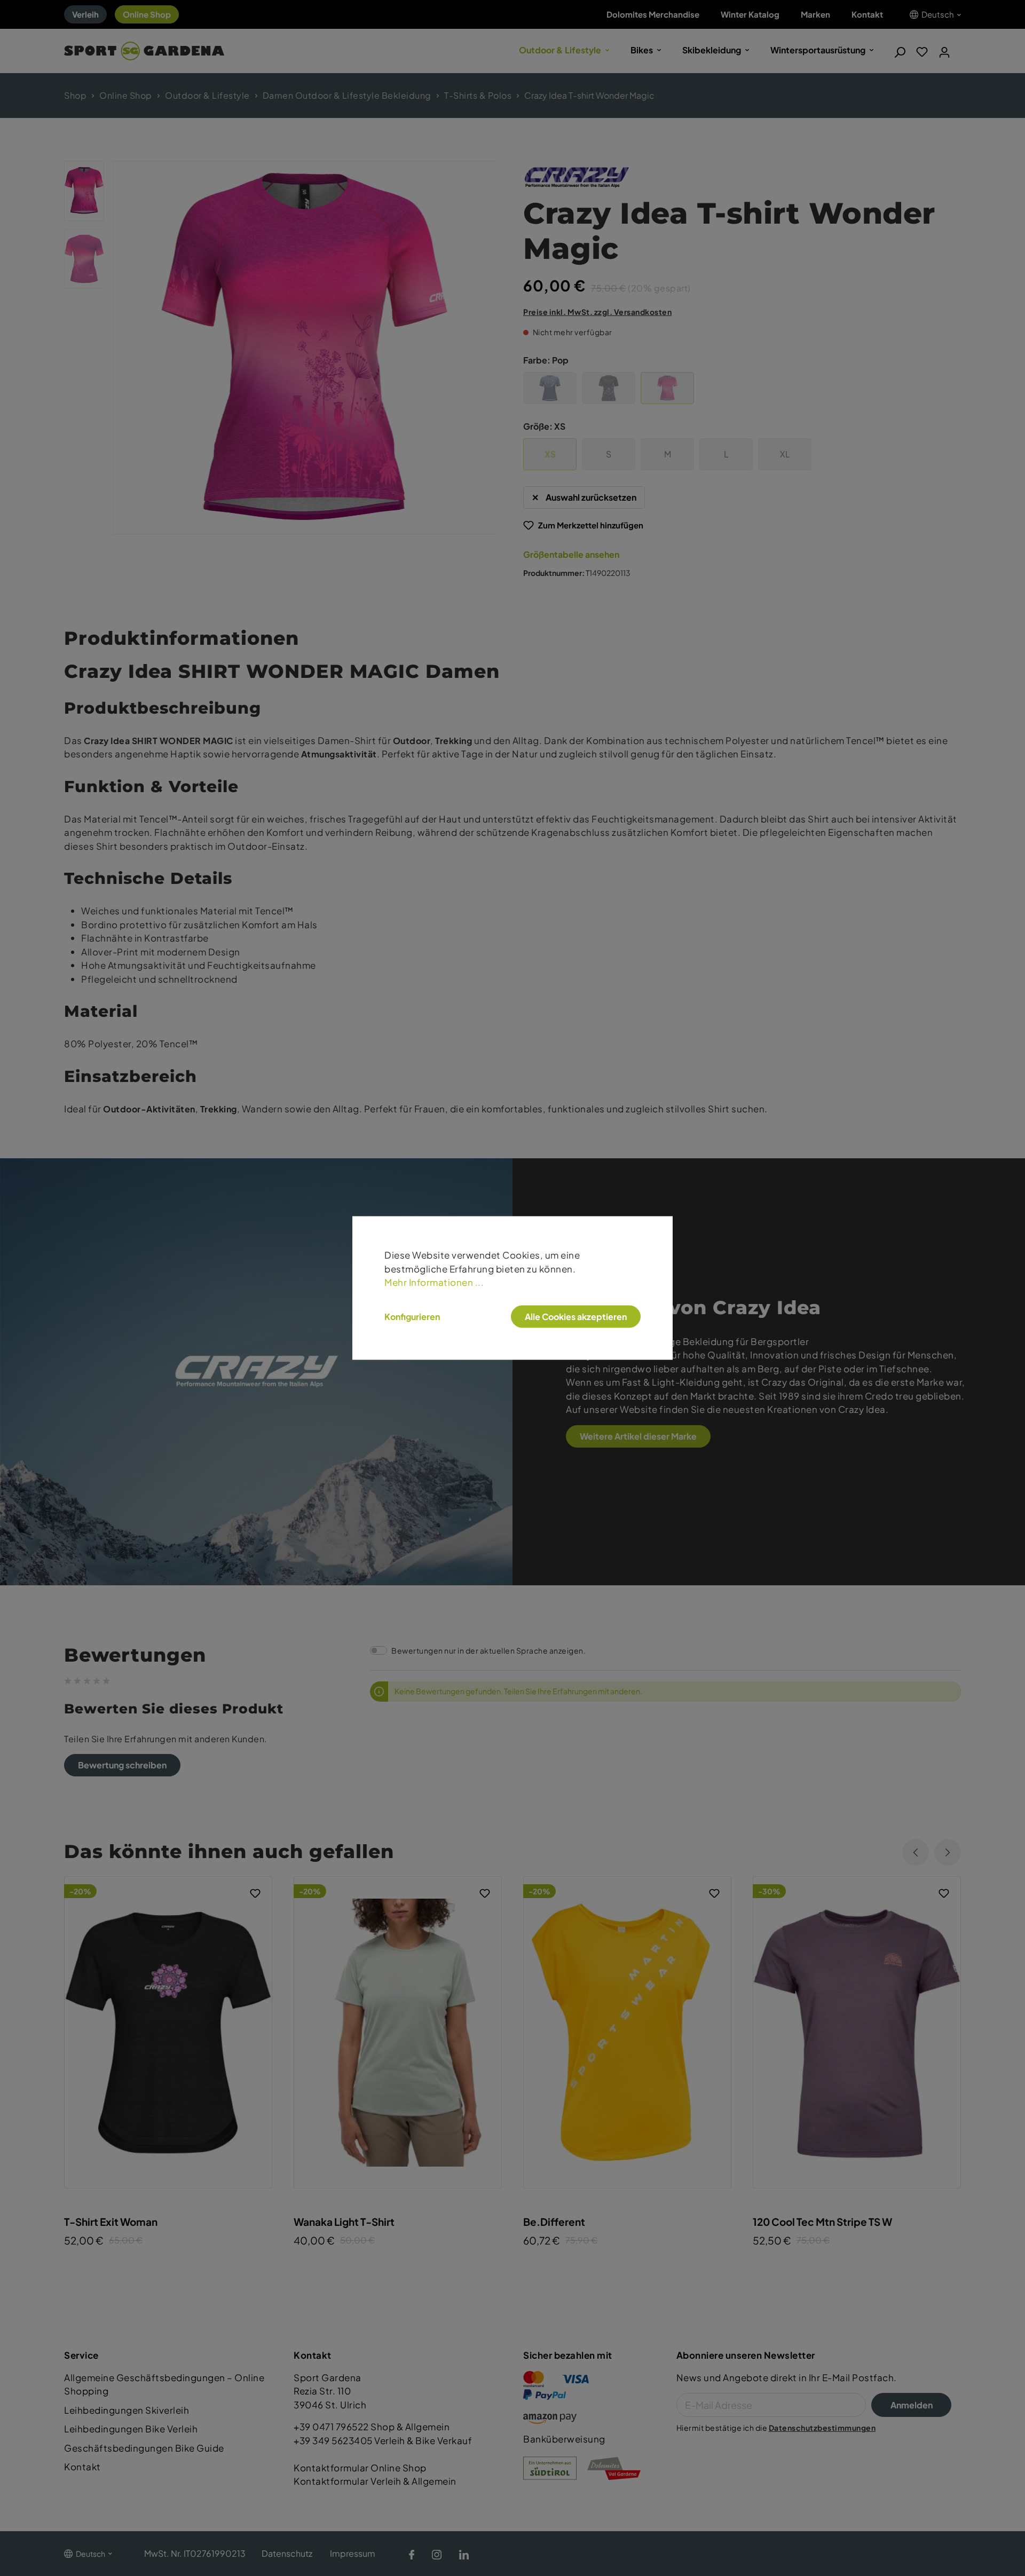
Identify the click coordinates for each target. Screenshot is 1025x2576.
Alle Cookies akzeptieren (576, 1316)
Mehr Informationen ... (434, 1282)
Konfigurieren (412, 1316)
